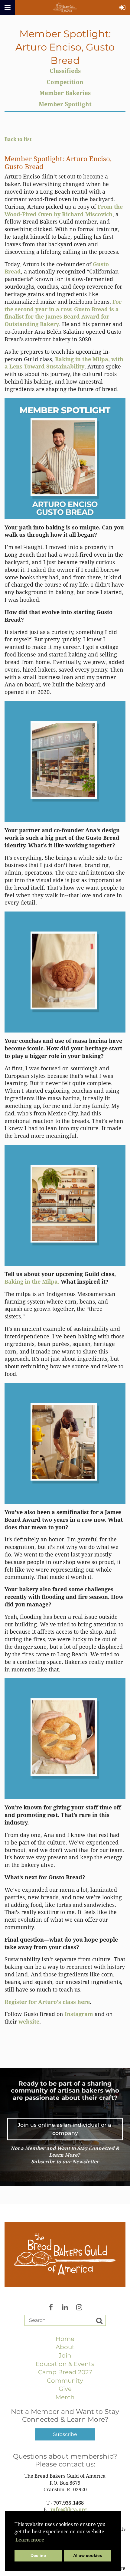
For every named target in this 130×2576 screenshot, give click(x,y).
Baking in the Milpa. (32, 1282)
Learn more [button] (30, 2540)
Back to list (18, 139)
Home (65, 2339)
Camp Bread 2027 (65, 2372)
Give (65, 2389)
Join (65, 2355)
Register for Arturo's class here (47, 2002)
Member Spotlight (65, 104)
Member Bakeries (65, 93)
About (65, 2347)
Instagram (79, 2014)
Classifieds (65, 71)
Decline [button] (38, 2555)
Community (65, 2381)
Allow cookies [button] (88, 2555)
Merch (65, 2397)
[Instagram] (79, 2304)
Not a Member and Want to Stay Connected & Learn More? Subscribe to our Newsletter (65, 2155)
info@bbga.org (69, 2510)
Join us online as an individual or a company (65, 2129)
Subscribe (65, 2434)
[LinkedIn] (65, 2304)
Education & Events (65, 2364)
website (29, 2022)
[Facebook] (51, 2304)
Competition (65, 82)
